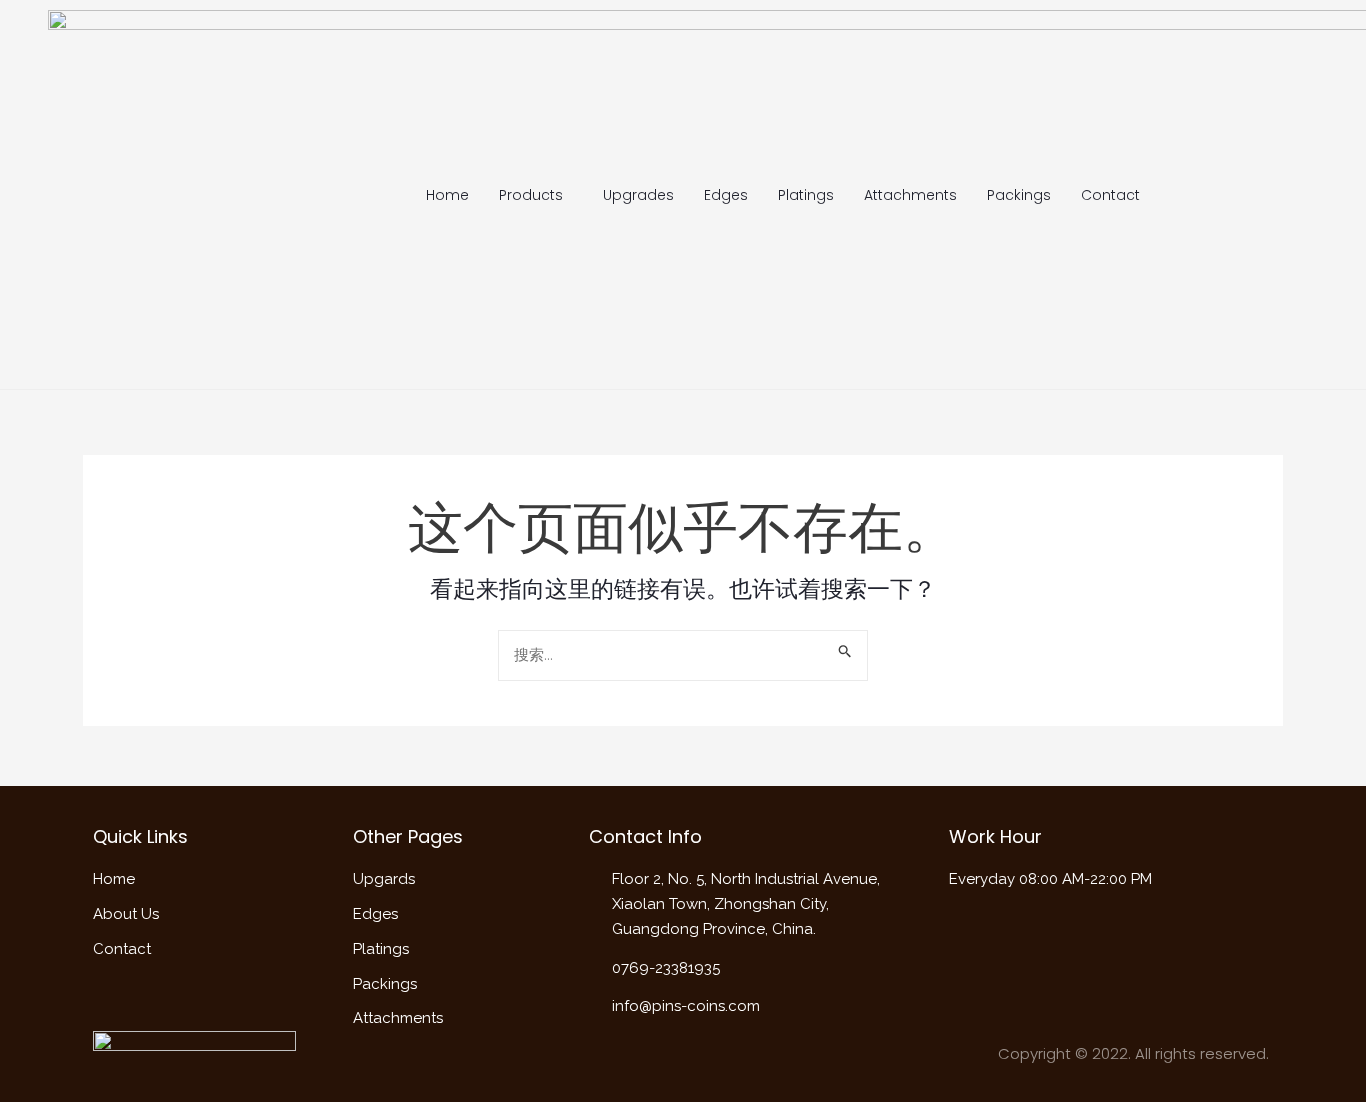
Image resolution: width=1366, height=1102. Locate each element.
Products (531, 195)
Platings (806, 195)
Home (447, 195)
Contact (1110, 195)
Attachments (910, 195)
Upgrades (638, 195)
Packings (1019, 195)
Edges (726, 195)
